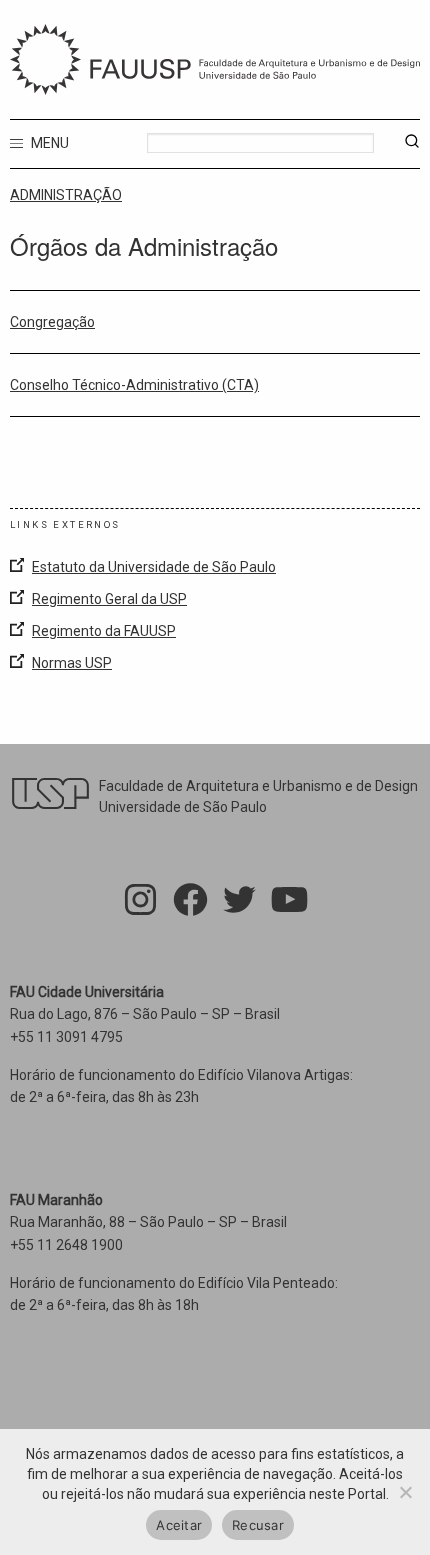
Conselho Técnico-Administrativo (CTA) (134, 385)
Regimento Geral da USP (109, 599)
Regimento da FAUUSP (104, 631)
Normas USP (72, 663)
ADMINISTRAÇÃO (66, 195)
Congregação (52, 322)
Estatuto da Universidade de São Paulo (154, 567)
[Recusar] (405, 1492)
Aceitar (179, 1525)
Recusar (258, 1525)
